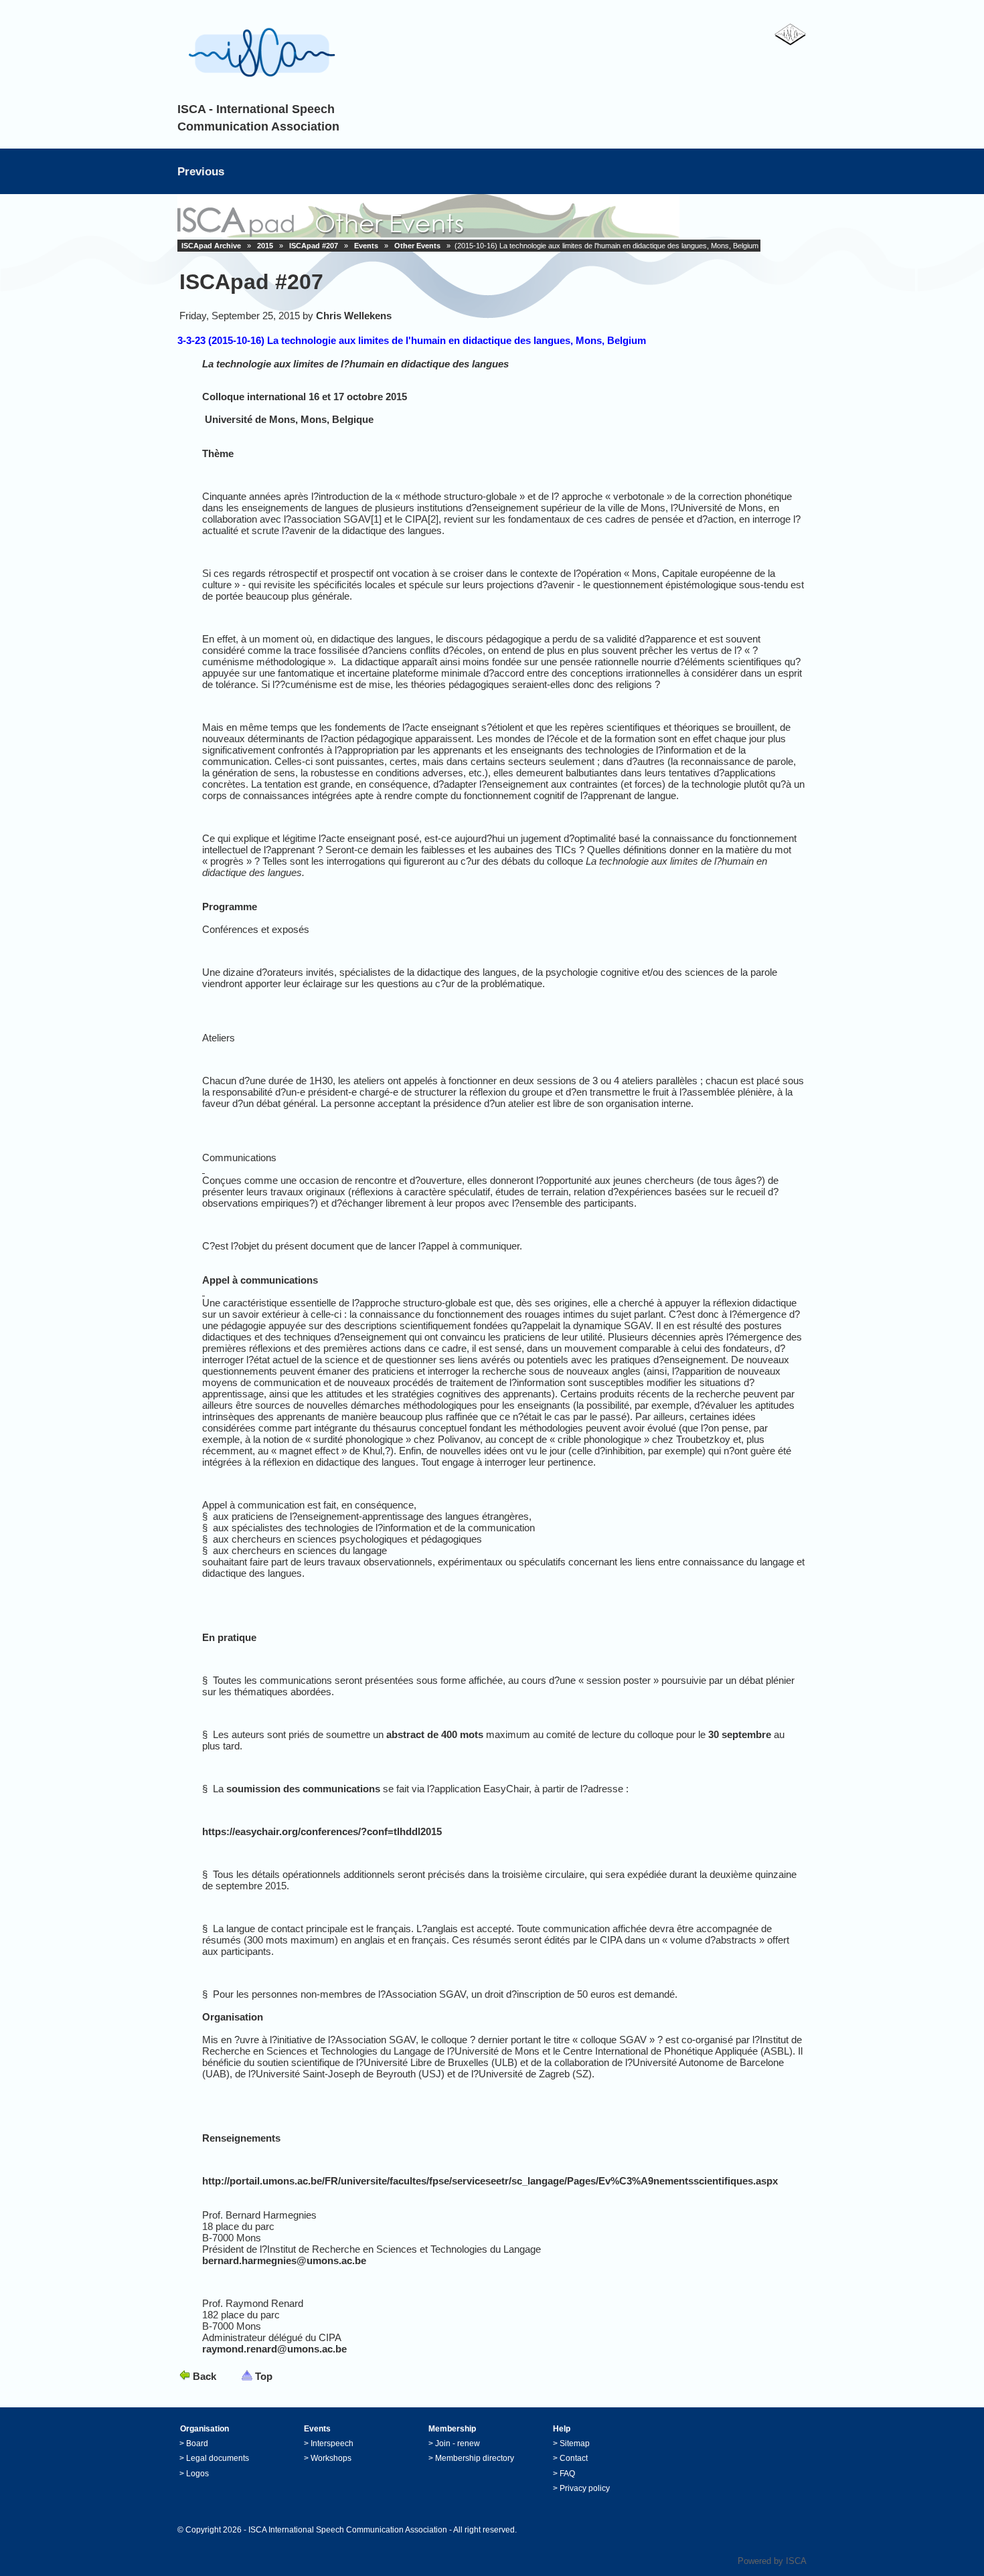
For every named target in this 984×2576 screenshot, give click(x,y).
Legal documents (218, 2458)
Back (204, 2376)
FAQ (567, 2474)
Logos (197, 2474)
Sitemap (575, 2443)
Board (197, 2443)
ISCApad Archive (211, 246)
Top (264, 2376)
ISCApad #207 (314, 246)
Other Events (417, 246)
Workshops (331, 2458)
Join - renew (458, 2443)
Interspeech (332, 2443)
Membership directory (475, 2458)
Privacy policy (585, 2488)
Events (366, 246)
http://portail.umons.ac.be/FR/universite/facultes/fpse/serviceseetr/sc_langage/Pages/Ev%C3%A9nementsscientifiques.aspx (490, 2181)
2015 (265, 246)
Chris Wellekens (354, 316)
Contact (574, 2458)
